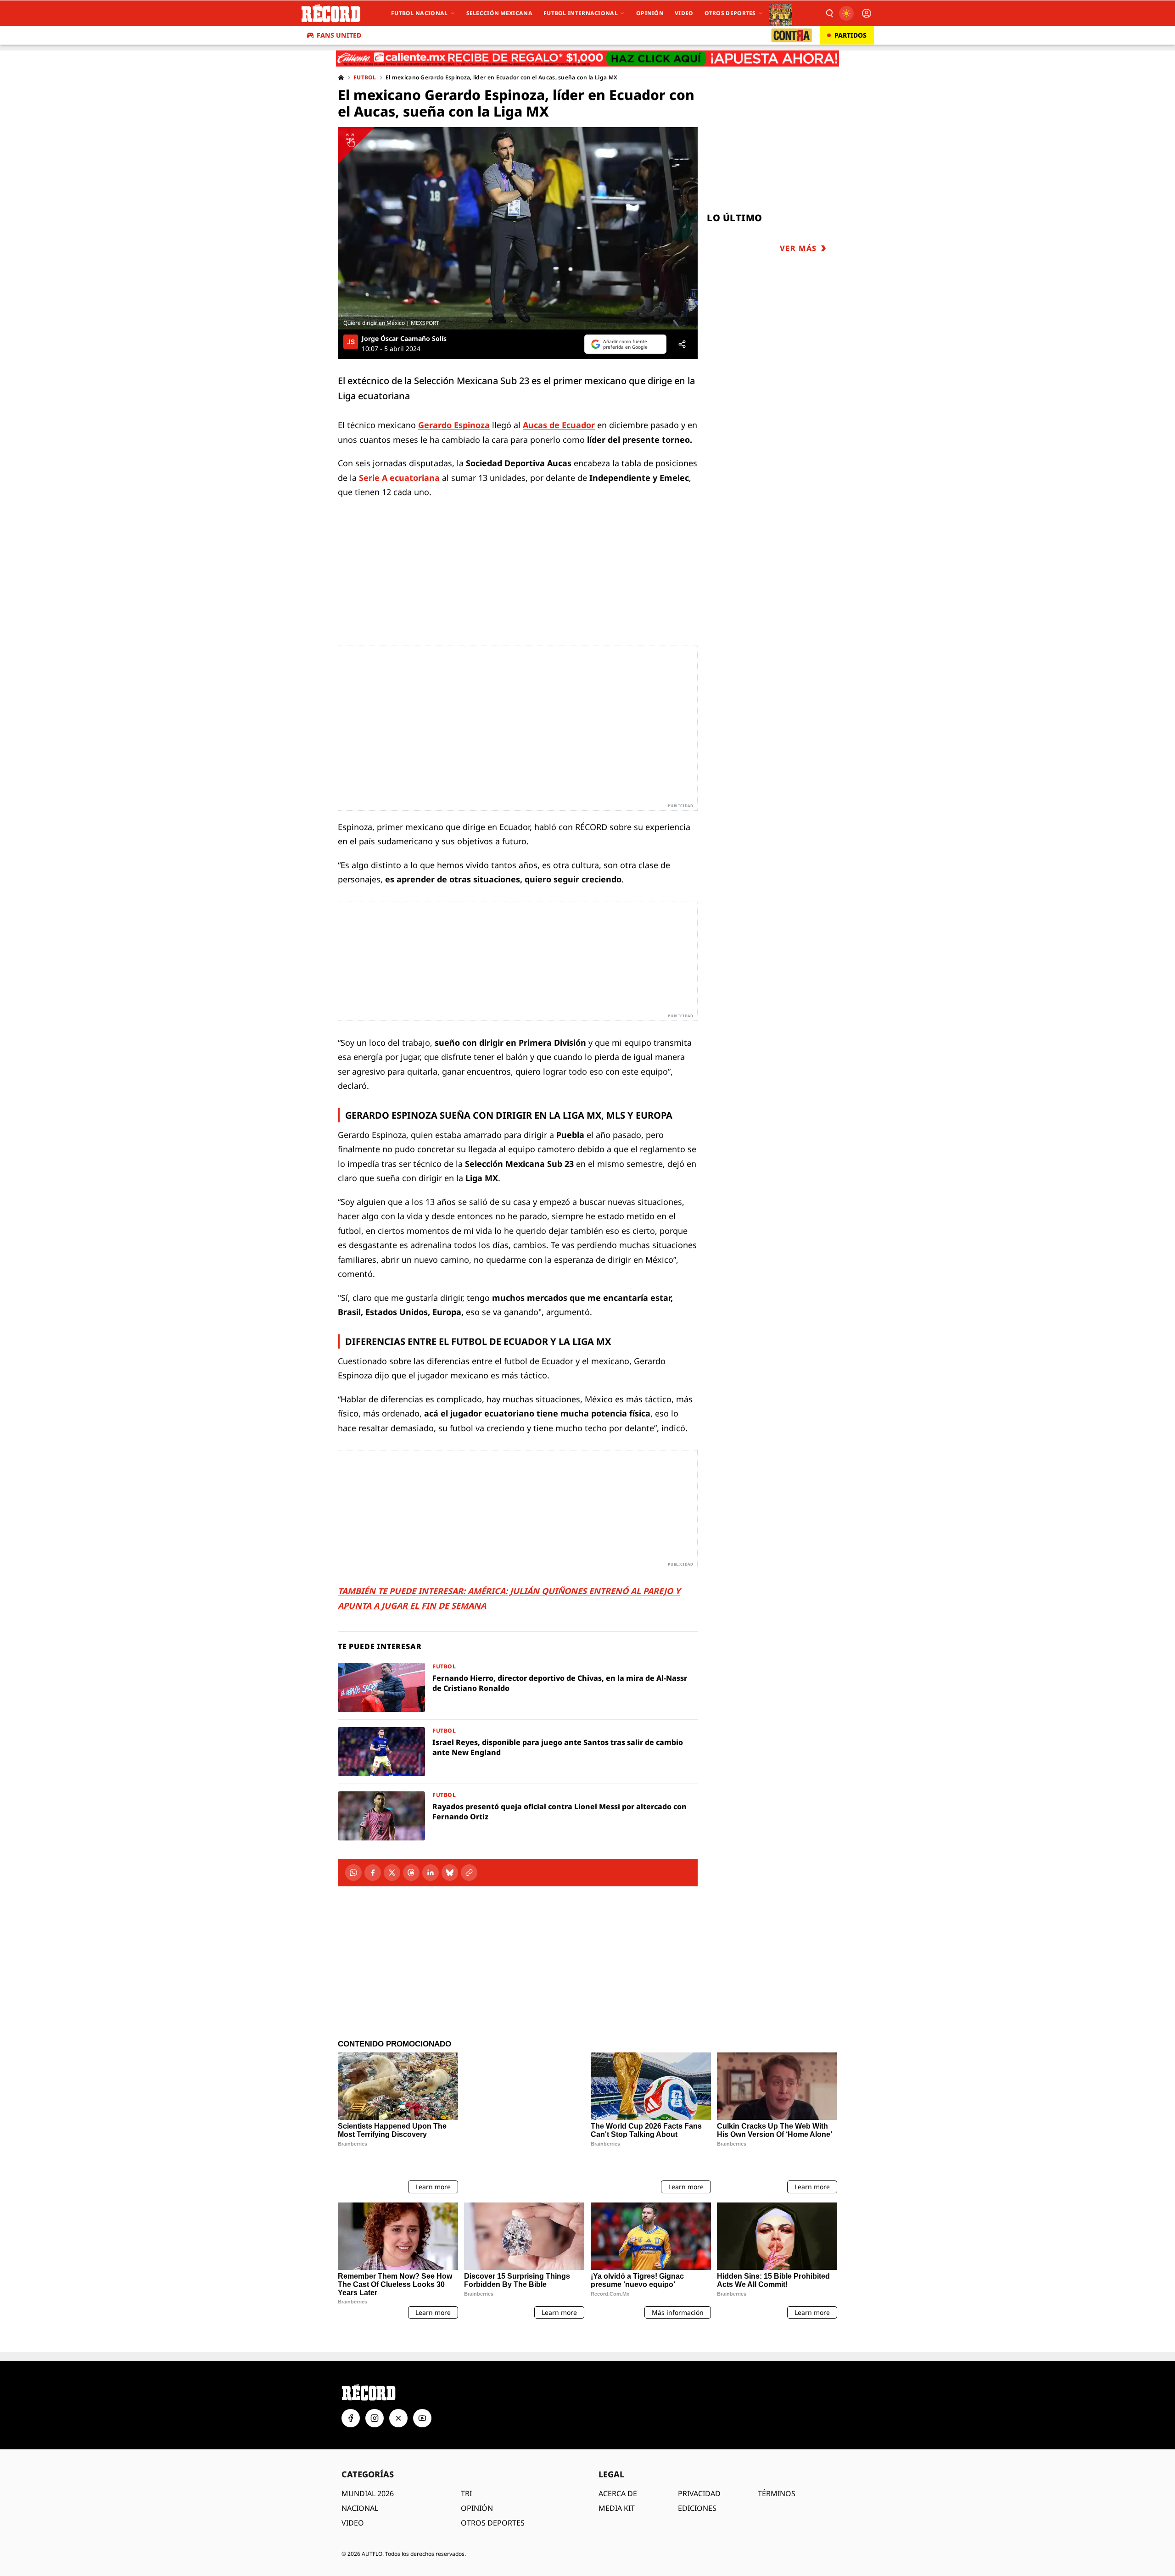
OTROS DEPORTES (493, 2466)
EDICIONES (697, 2451)
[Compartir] (682, 344)
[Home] (341, 78)
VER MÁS (798, 248)
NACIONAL (360, 2451)
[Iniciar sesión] (867, 13)
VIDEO (353, 2466)
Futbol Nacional (420, 13)
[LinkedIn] (431, 1873)
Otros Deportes (730, 13)
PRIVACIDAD (699, 2437)
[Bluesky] (450, 1873)
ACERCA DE (618, 2437)
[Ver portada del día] (781, 13)
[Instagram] (375, 2361)
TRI (466, 2437)
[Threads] (411, 1873)
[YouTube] (422, 2361)
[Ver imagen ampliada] (518, 228)
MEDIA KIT (617, 2451)
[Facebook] (373, 1873)
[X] (392, 1873)
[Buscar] (829, 13)
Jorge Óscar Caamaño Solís (404, 339)
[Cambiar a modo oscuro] (846, 13)
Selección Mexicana (499, 13)
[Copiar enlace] (469, 1873)
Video (684, 13)
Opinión (650, 13)
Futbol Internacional (581, 13)
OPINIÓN (477, 2451)
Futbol (365, 78)
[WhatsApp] (353, 1873)
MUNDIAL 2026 (368, 2437)
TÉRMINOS (777, 2437)
